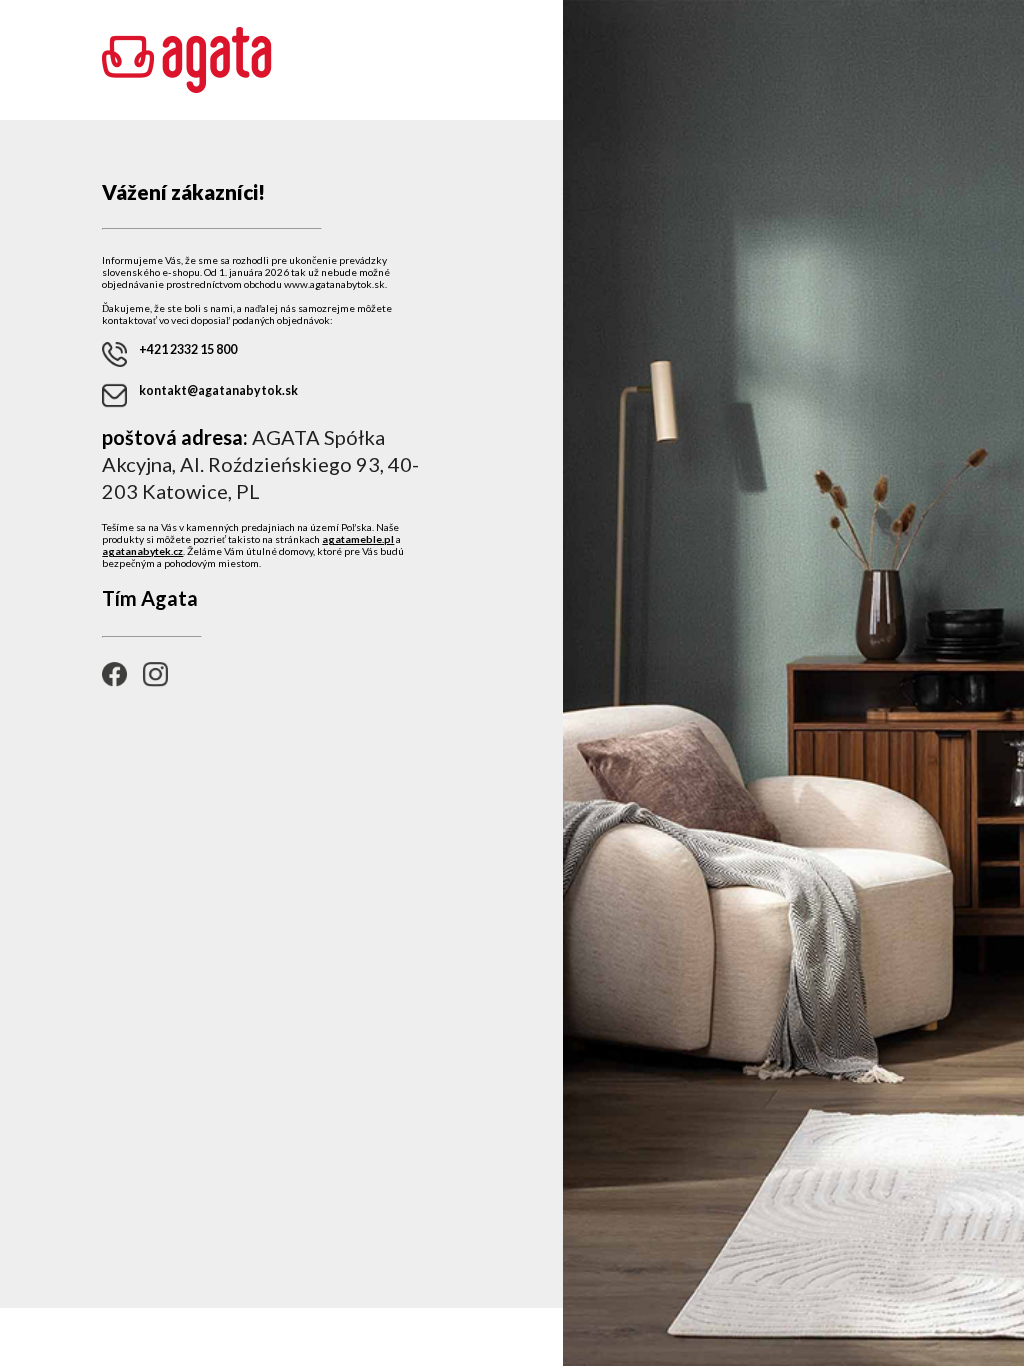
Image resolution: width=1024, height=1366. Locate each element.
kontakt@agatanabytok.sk (218, 390)
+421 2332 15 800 (188, 349)
